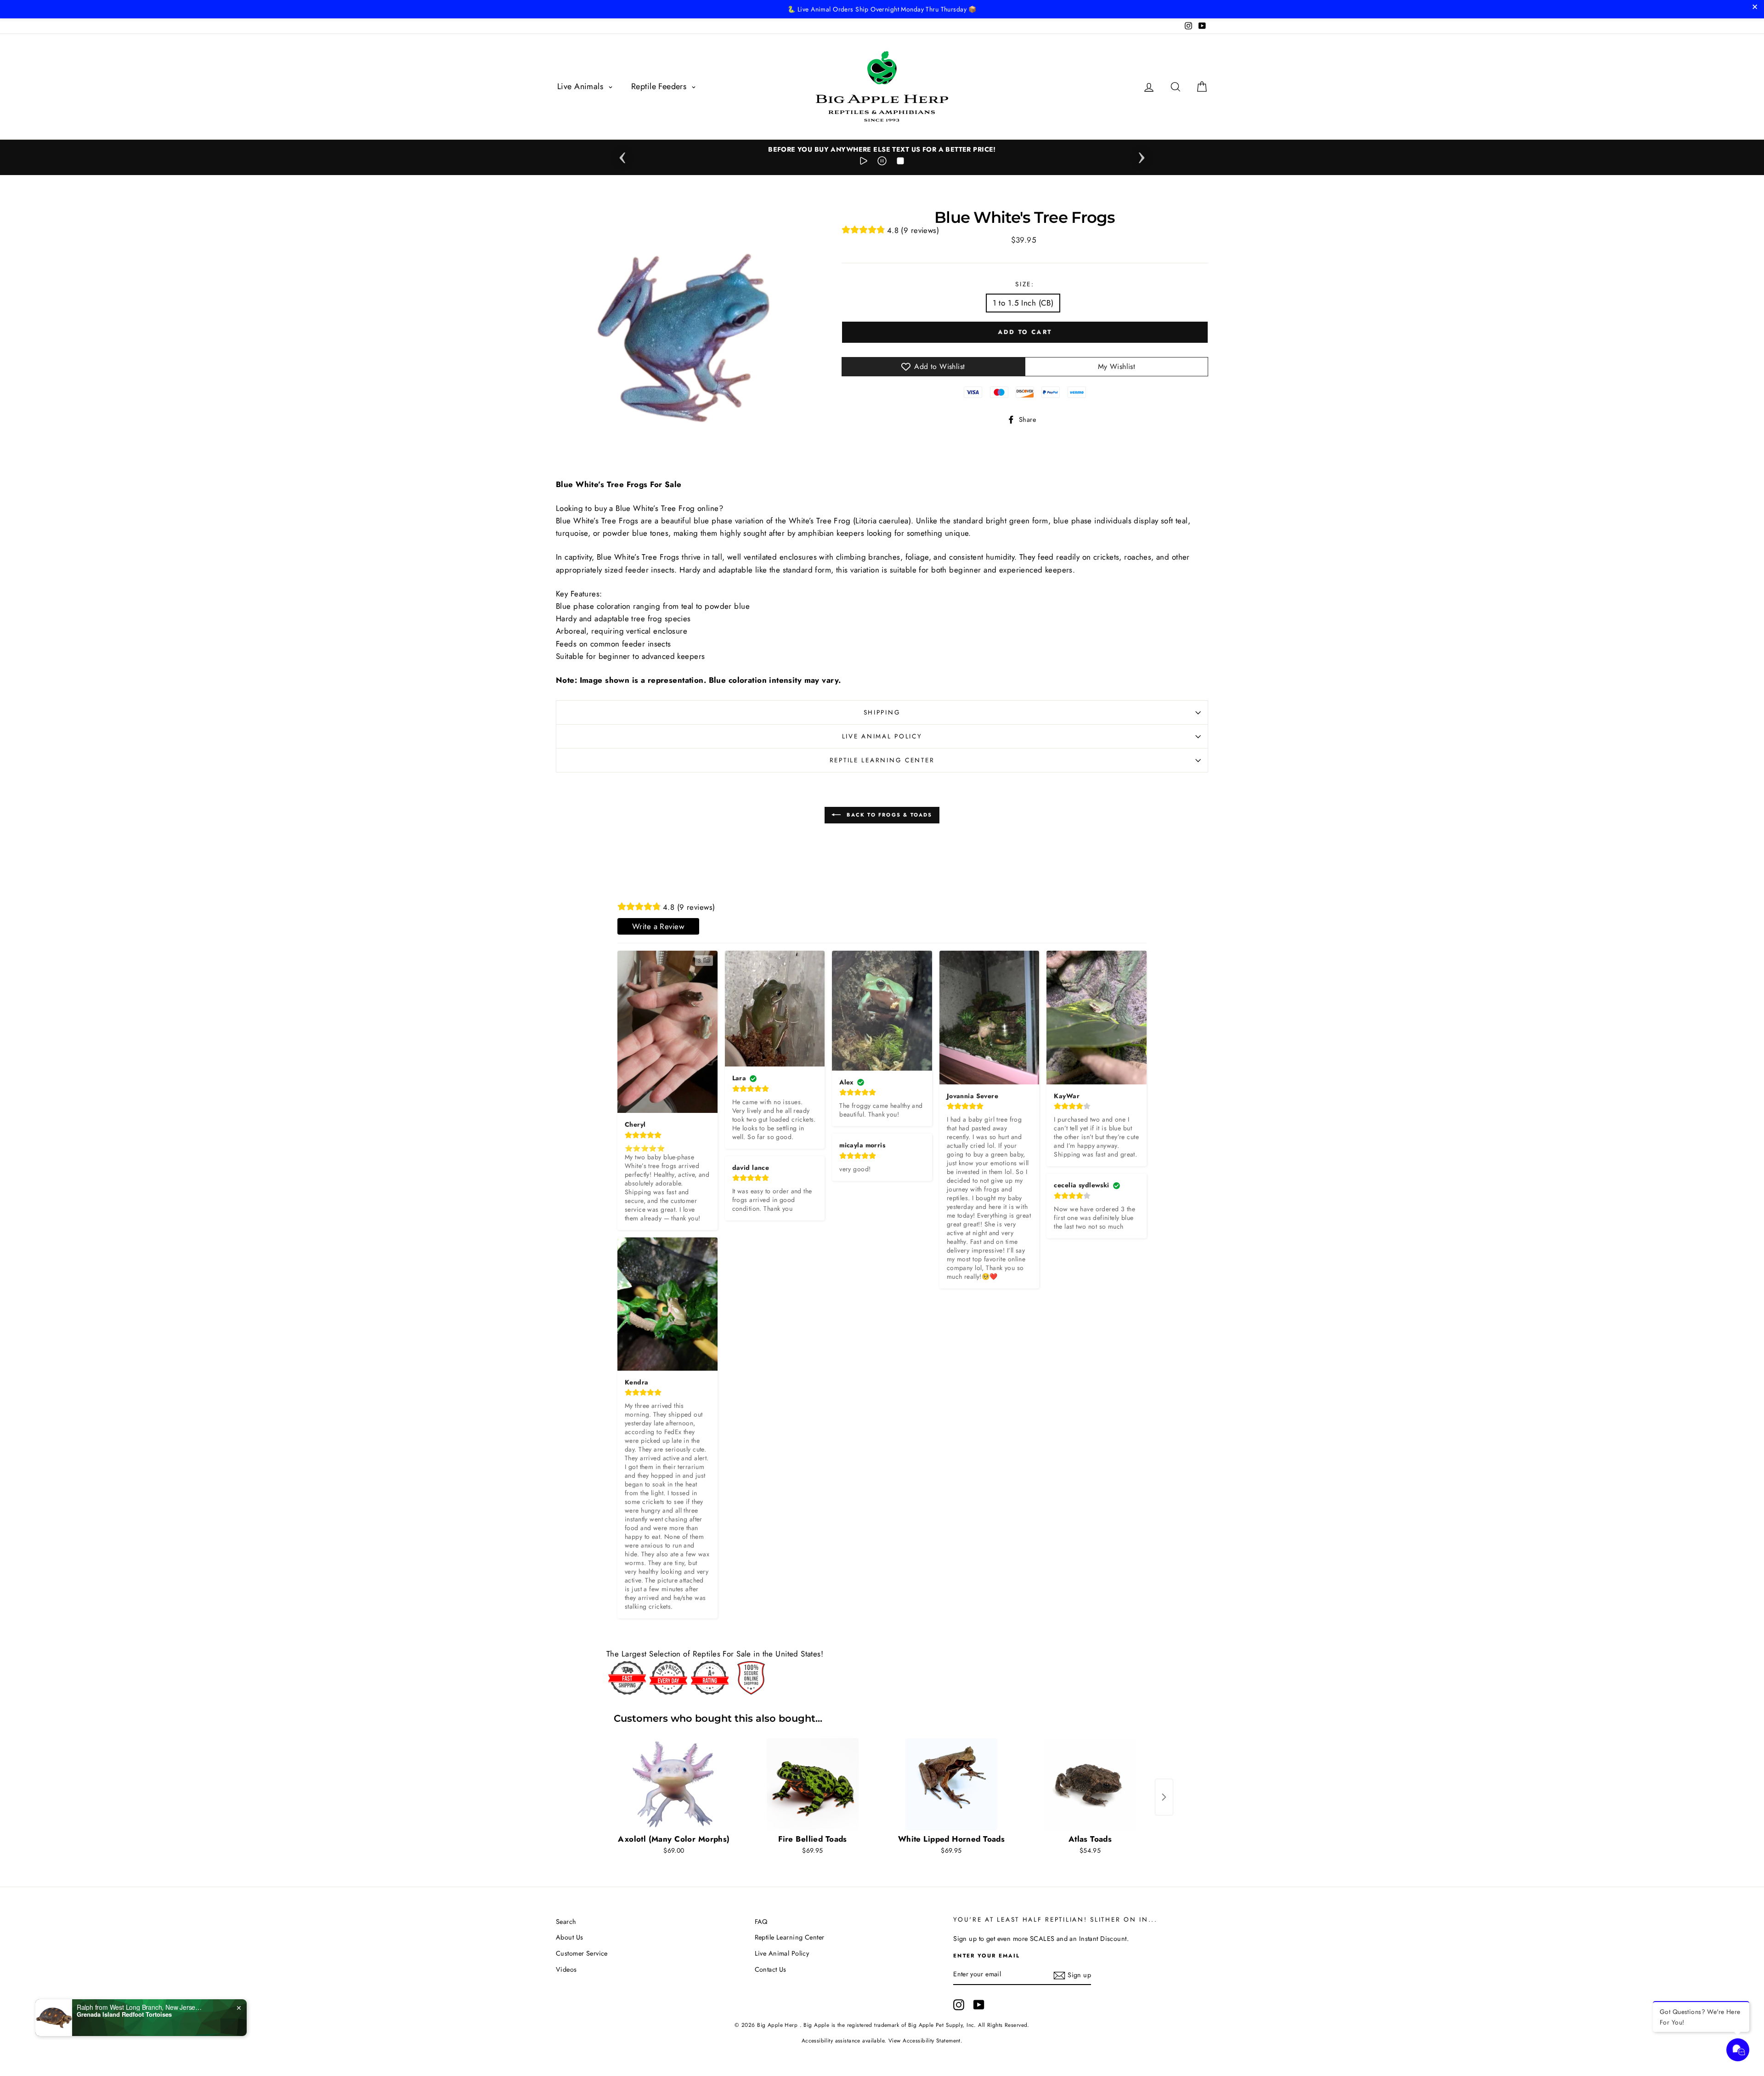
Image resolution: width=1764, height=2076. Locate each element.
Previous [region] (622, 155)
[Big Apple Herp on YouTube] (979, 2005)
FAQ (761, 1922)
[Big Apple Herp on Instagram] (959, 2005)
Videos (566, 1969)
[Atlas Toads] (1090, 1784)
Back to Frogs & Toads (888, 815)
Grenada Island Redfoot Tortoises (124, 2014)
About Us (569, 1937)
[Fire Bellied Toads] (813, 1784)
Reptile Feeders (660, 86)
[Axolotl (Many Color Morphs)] (674, 1784)
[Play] (864, 163)
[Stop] (900, 163)
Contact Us (771, 1969)
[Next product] (1164, 1797)
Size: (1025, 284)
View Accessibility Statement (924, 2040)
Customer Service (582, 1953)
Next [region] (1142, 155)
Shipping (882, 712)
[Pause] (882, 163)
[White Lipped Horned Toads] (951, 1784)
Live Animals (582, 86)
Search (566, 1922)
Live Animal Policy (882, 736)
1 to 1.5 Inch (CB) (1023, 303)
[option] (882, 150)
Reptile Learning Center (882, 760)
